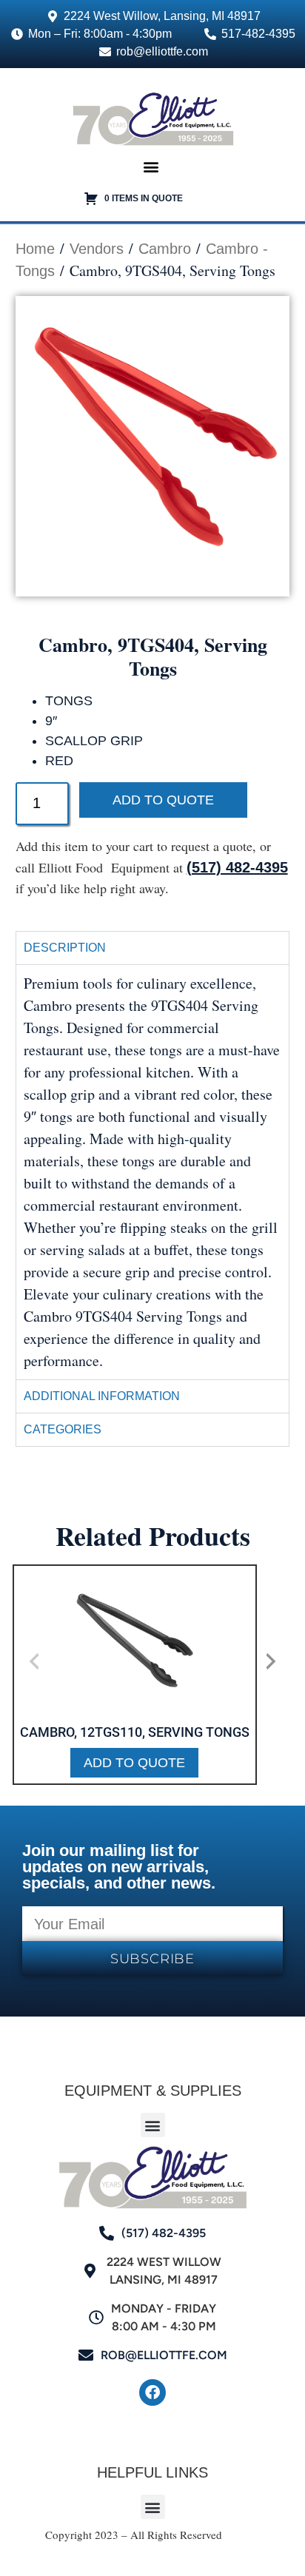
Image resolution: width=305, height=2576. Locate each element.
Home (35, 249)
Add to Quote (163, 800)
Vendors (97, 249)
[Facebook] (152, 2392)
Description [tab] (65, 948)
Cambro (165, 249)
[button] (151, 166)
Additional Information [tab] (102, 1396)
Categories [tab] (63, 1429)
